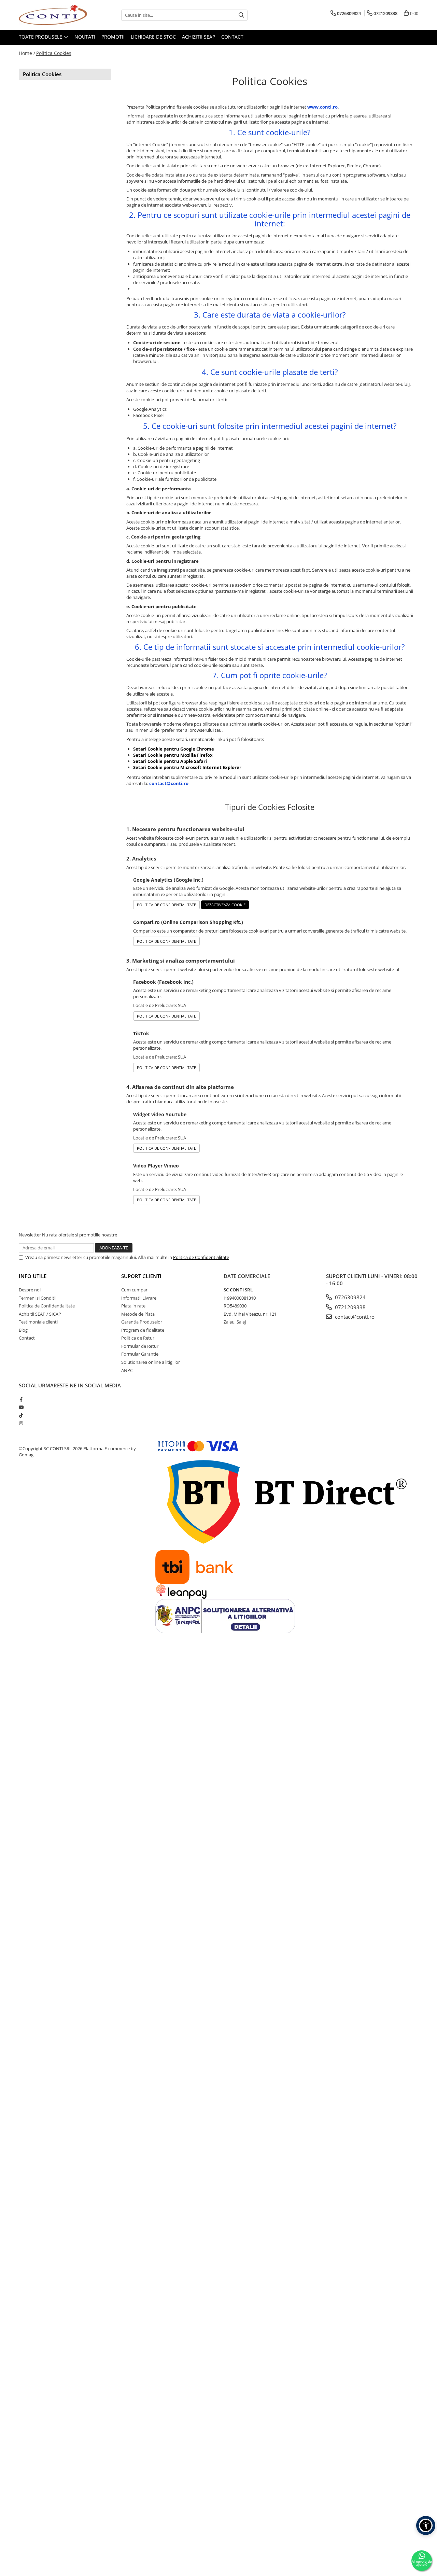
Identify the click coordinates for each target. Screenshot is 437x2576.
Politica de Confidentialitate (166, 905)
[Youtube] (21, 1407)
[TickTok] (21, 1415)
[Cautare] (241, 15)
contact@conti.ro (354, 1317)
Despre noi (30, 1290)
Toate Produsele (41, 37)
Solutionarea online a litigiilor (151, 1362)
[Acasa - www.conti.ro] (53, 15)
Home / (27, 53)
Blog (23, 1330)
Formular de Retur (140, 1346)
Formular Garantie (140, 1354)
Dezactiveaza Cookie (225, 905)
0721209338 (350, 1307)
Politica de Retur (138, 1338)
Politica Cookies (54, 53)
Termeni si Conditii (38, 1298)
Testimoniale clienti (38, 1322)
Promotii (113, 37)
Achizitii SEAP (199, 37)
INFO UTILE (33, 1276)
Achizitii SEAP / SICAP (40, 1314)
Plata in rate (133, 1306)
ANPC (127, 1370)
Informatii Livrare (139, 1298)
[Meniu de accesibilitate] (426, 2525)
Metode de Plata (138, 1314)
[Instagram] (21, 1423)
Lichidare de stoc (153, 37)
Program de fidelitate (143, 1330)
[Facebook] (21, 1399)
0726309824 (350, 1297)
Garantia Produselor (142, 1322)
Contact (232, 37)
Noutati (85, 37)
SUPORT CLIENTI (141, 1276)
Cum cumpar (134, 1290)
